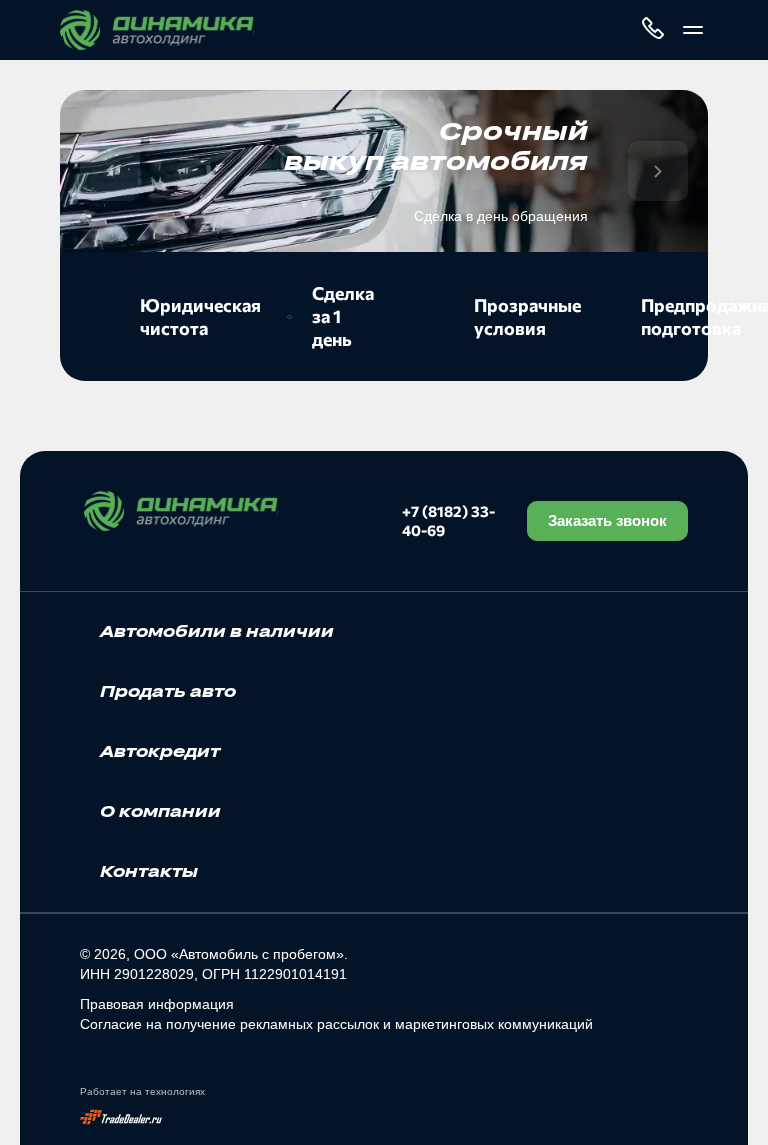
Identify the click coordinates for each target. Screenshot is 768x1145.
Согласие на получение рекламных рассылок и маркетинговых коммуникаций (336, 1024)
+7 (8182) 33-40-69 (448, 520)
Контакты (149, 871)
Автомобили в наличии (217, 631)
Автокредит (160, 751)
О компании (160, 811)
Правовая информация (157, 1004)
